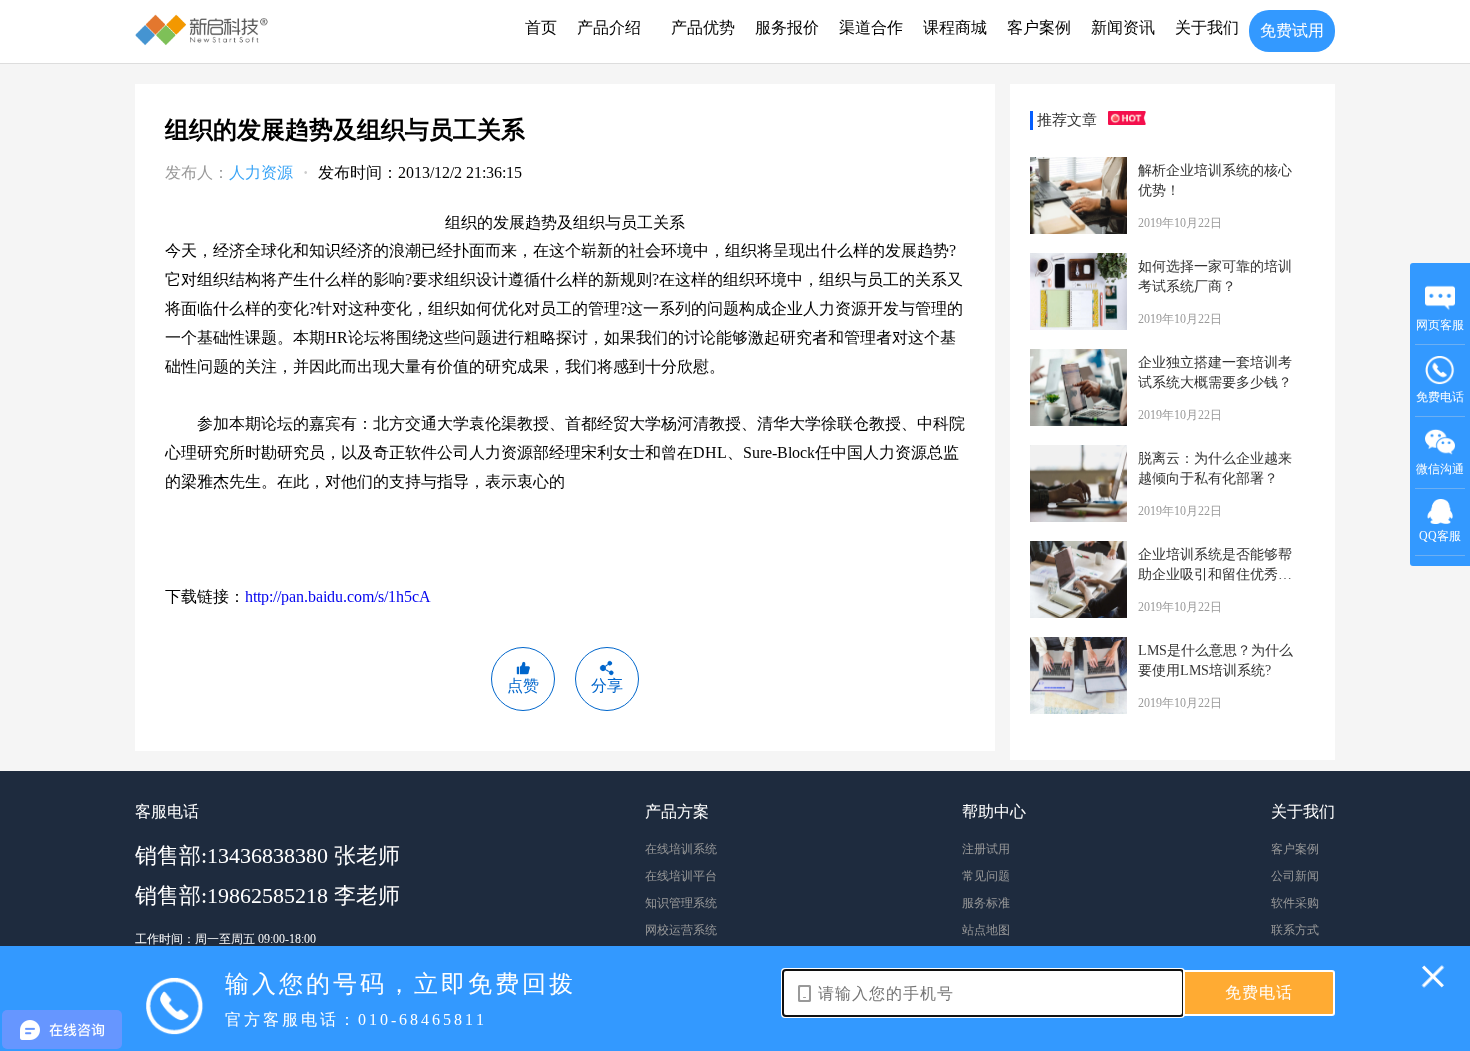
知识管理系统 (681, 903)
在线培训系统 (681, 849)
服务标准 (986, 903)
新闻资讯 (1123, 27)
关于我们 (1207, 27)
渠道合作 (871, 27)
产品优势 (703, 27)
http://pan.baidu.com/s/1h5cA (338, 596)
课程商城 (955, 27)
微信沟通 (1440, 475)
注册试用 (986, 849)
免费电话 (1440, 397)
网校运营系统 (681, 930)
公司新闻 (1295, 876)
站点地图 (986, 930)
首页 (541, 27)
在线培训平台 (681, 876)
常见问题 (986, 876)
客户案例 (1039, 27)
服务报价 (787, 27)
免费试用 (1292, 30)
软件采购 (1295, 903)
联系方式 (1295, 930)
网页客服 (1440, 325)
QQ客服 (1440, 536)
